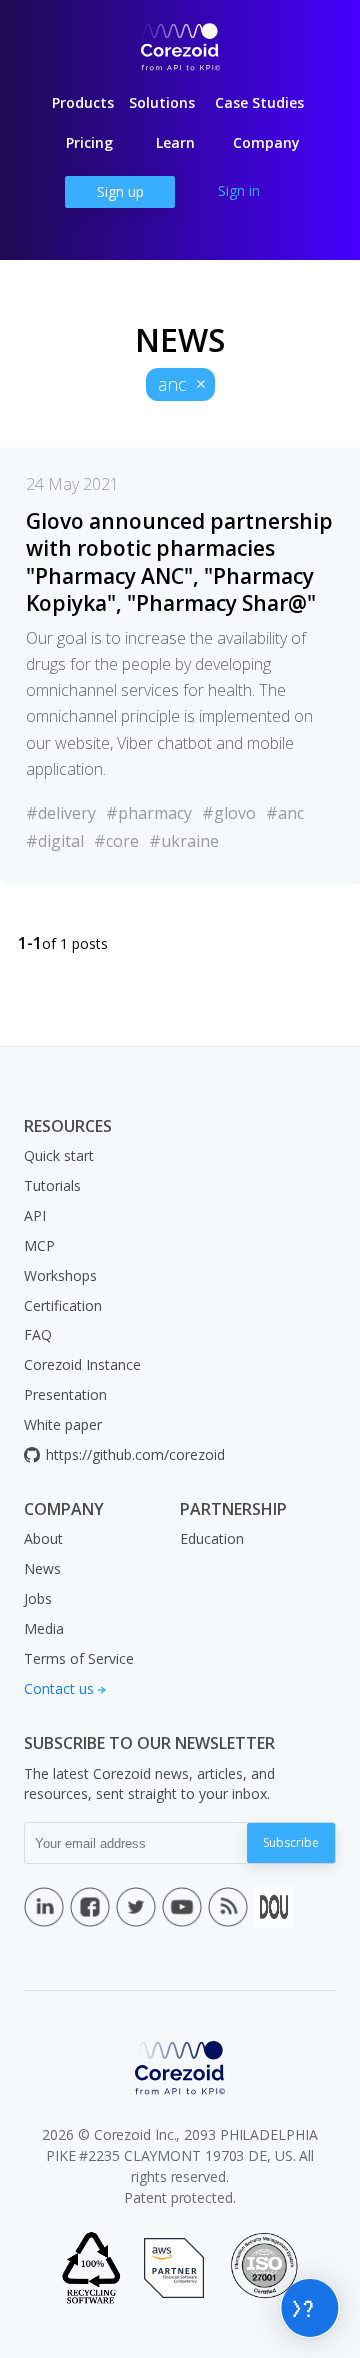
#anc (285, 813)
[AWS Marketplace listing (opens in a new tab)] (174, 2268)
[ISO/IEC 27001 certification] (264, 2268)
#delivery (61, 813)
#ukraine (184, 841)
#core (116, 841)
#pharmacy (149, 813)
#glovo (229, 813)
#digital (55, 841)
